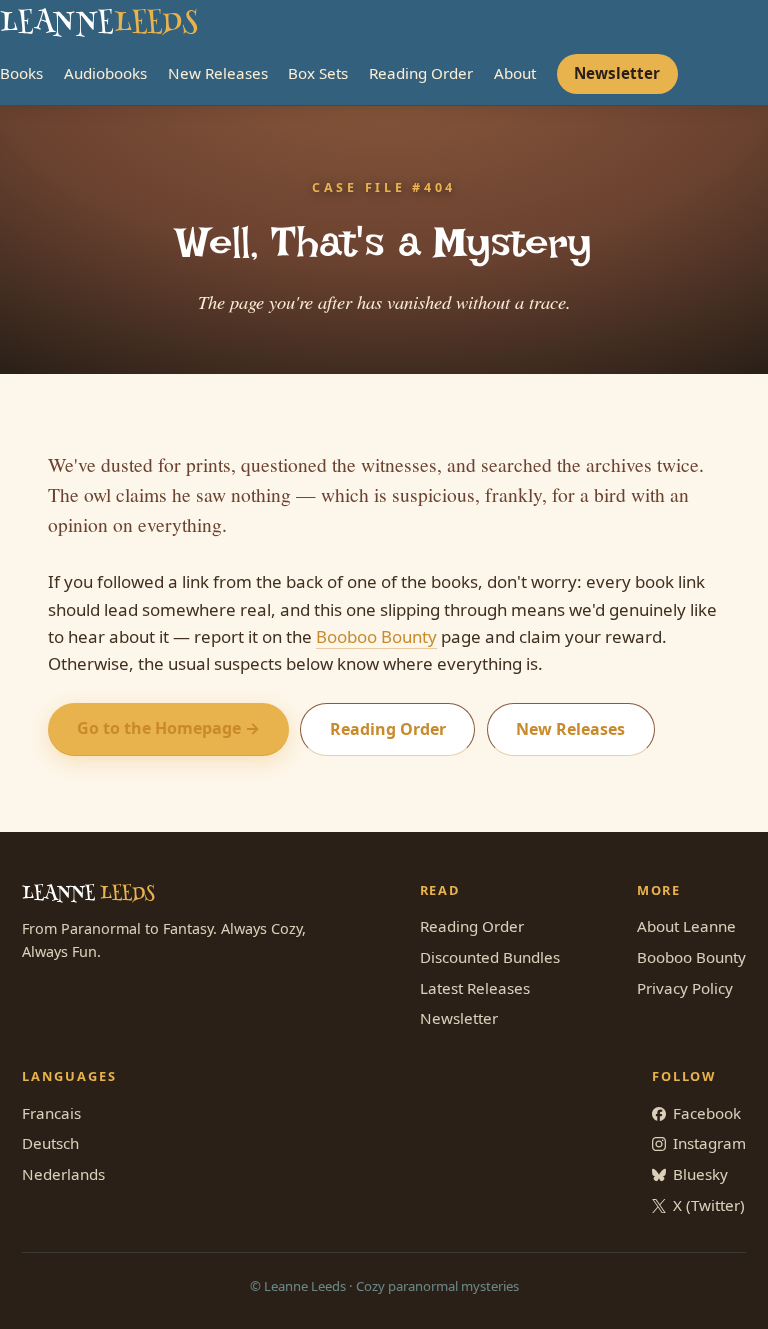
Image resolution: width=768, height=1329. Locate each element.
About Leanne (686, 926)
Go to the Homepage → (168, 728)
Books (21, 73)
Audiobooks (105, 73)
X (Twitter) (709, 1205)
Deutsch (50, 1143)
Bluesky (700, 1174)
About (515, 73)
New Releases (218, 73)
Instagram (709, 1143)
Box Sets (318, 73)
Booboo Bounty (376, 636)
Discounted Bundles (490, 957)
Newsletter (617, 73)
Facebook (707, 1113)
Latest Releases (475, 988)
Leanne (98, 24)
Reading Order (421, 73)
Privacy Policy (685, 988)
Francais (51, 1113)
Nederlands (63, 1174)
